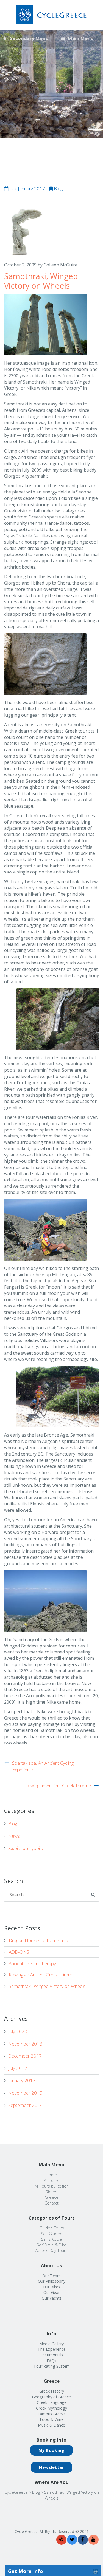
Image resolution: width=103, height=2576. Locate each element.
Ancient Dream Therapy (32, 1963)
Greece (52, 2197)
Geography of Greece (51, 2397)
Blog (58, 188)
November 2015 (25, 2093)
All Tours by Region (52, 2186)
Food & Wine (52, 2419)
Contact (51, 2203)
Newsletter (51, 2467)
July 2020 (18, 2031)
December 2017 (25, 2056)
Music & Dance (51, 2425)
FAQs (51, 2361)
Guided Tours (52, 2228)
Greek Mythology (51, 2408)
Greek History (52, 2391)
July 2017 (18, 2068)
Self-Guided (52, 2234)
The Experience (52, 2349)
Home (51, 2175)
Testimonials (51, 2355)
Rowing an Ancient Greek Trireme (58, 1785)
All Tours (52, 2181)
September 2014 (26, 2105)
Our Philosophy (52, 2281)
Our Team (51, 2276)
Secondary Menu (29, 38)
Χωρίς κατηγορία (26, 1848)
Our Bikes (51, 2287)
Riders (52, 2192)
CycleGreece (16, 2492)
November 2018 (25, 2044)
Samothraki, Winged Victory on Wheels (47, 1986)
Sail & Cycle (51, 2239)
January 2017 (22, 2080)
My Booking (51, 2450)
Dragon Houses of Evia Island (38, 1940)
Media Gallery (51, 2344)
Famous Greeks (52, 2414)
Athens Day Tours (51, 2250)
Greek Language (52, 2402)
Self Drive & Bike (52, 2245)
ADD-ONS (19, 1952)
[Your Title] (61, 2540)
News (14, 1836)
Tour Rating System (52, 2366)
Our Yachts (52, 2298)
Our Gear (51, 2292)
